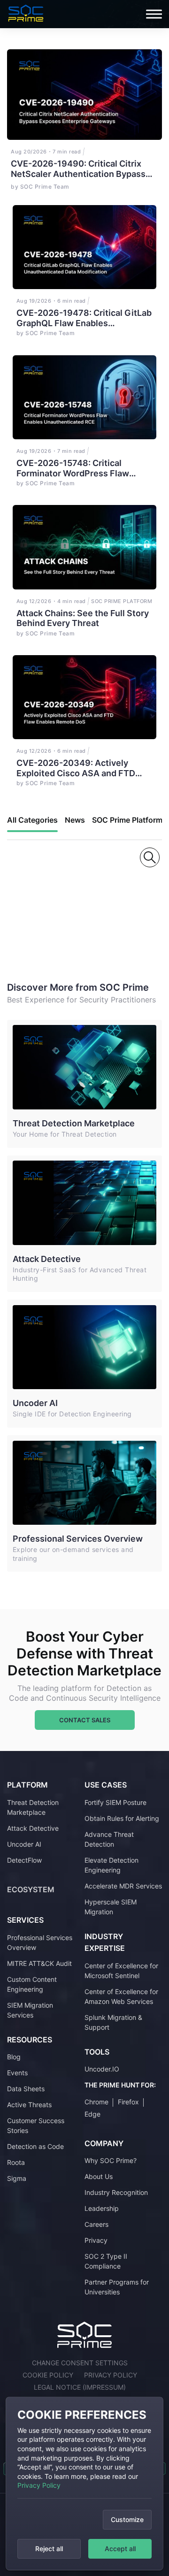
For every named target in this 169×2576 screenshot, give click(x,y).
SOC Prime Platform (127, 820)
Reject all (49, 2549)
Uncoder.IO (102, 2069)
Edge (92, 2114)
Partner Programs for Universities (117, 2287)
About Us (99, 2176)
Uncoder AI (35, 1403)
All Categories (32, 820)
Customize (127, 2519)
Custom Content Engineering (32, 1984)
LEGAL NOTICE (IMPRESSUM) (80, 2387)
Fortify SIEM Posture (115, 1802)
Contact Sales (85, 1720)
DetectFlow (24, 1860)
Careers (96, 2224)
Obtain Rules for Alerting (122, 1818)
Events (17, 2073)
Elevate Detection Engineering (111, 1865)
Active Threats (29, 2105)
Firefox (128, 2102)
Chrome (96, 2102)
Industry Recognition (116, 2192)
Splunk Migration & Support (113, 2022)
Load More (50, 917)
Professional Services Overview (78, 1539)
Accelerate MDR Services (123, 1886)
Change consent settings (80, 2363)
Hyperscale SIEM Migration (111, 1907)
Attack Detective (47, 1259)
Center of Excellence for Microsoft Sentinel (121, 1971)
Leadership (102, 2208)
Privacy (96, 2240)
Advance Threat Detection (109, 1839)
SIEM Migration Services (30, 2010)
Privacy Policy (39, 2485)
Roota (16, 2162)
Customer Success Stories (36, 2125)
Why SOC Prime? (111, 2160)
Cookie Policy (48, 2375)
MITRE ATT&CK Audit (39, 1963)
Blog (14, 2057)
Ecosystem (31, 1889)
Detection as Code (35, 2146)
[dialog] (84, 2484)
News (75, 820)
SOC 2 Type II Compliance (106, 2261)
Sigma (17, 2178)
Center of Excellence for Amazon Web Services (121, 1996)
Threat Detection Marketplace (74, 1123)
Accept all (120, 2549)
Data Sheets (26, 2089)
